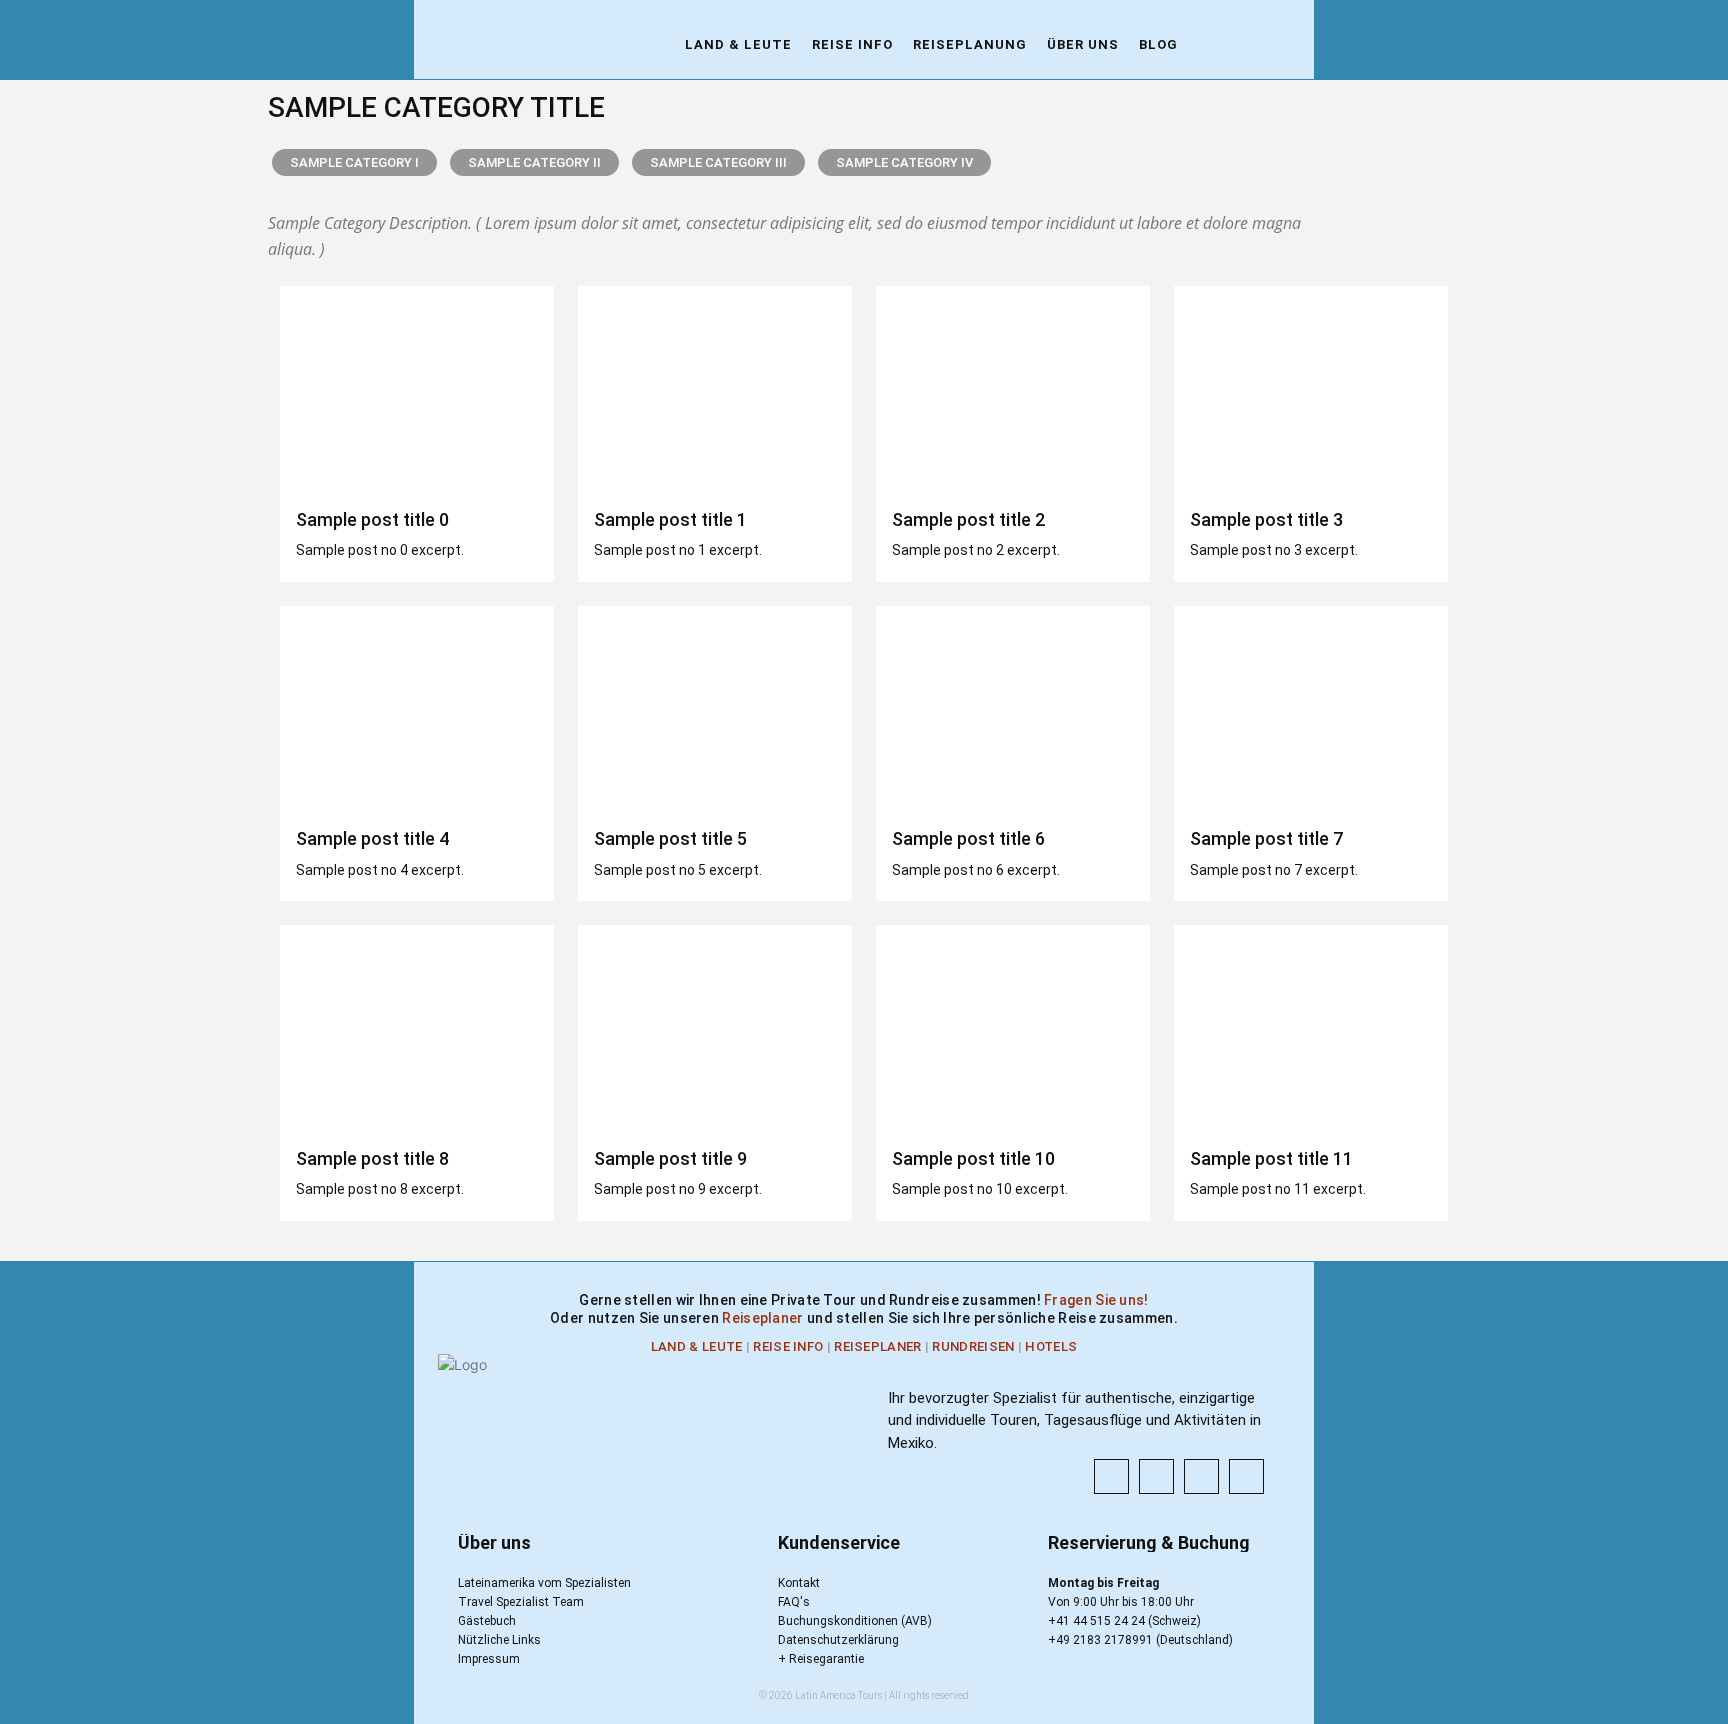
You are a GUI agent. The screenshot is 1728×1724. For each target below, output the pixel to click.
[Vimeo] (1246, 1476)
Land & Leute (697, 1346)
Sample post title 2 (968, 519)
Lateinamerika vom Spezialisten (544, 1583)
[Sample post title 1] (715, 389)
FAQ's (794, 1602)
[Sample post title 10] (1013, 1028)
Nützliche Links (499, 1640)
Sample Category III (718, 162)
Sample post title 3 (1266, 519)
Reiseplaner (764, 1318)
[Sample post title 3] (1311, 389)
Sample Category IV (904, 162)
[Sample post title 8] (417, 1028)
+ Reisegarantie (821, 1659)
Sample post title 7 (1266, 838)
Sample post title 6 (968, 838)
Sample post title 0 (372, 519)
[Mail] (1201, 1476)
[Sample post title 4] (417, 709)
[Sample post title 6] (1013, 709)
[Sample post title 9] (715, 1028)
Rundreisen (973, 1346)
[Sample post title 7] (1311, 709)
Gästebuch (487, 1621)
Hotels (1051, 1346)
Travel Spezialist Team (521, 1602)
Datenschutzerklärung (838, 1640)
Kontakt (799, 1583)
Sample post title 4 (372, 838)
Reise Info (788, 1346)
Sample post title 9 (670, 1158)
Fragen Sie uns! (1096, 1300)
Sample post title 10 (973, 1158)
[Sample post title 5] (715, 709)
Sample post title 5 (670, 838)
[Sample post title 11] (1311, 1028)
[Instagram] (1156, 1476)
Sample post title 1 (670, 519)
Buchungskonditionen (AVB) (855, 1621)
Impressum (489, 1659)
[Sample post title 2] (1013, 389)
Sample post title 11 (1271, 1158)
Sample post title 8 (372, 1158)
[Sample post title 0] (417, 389)
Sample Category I (354, 162)
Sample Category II (534, 162)
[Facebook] (1111, 1476)
